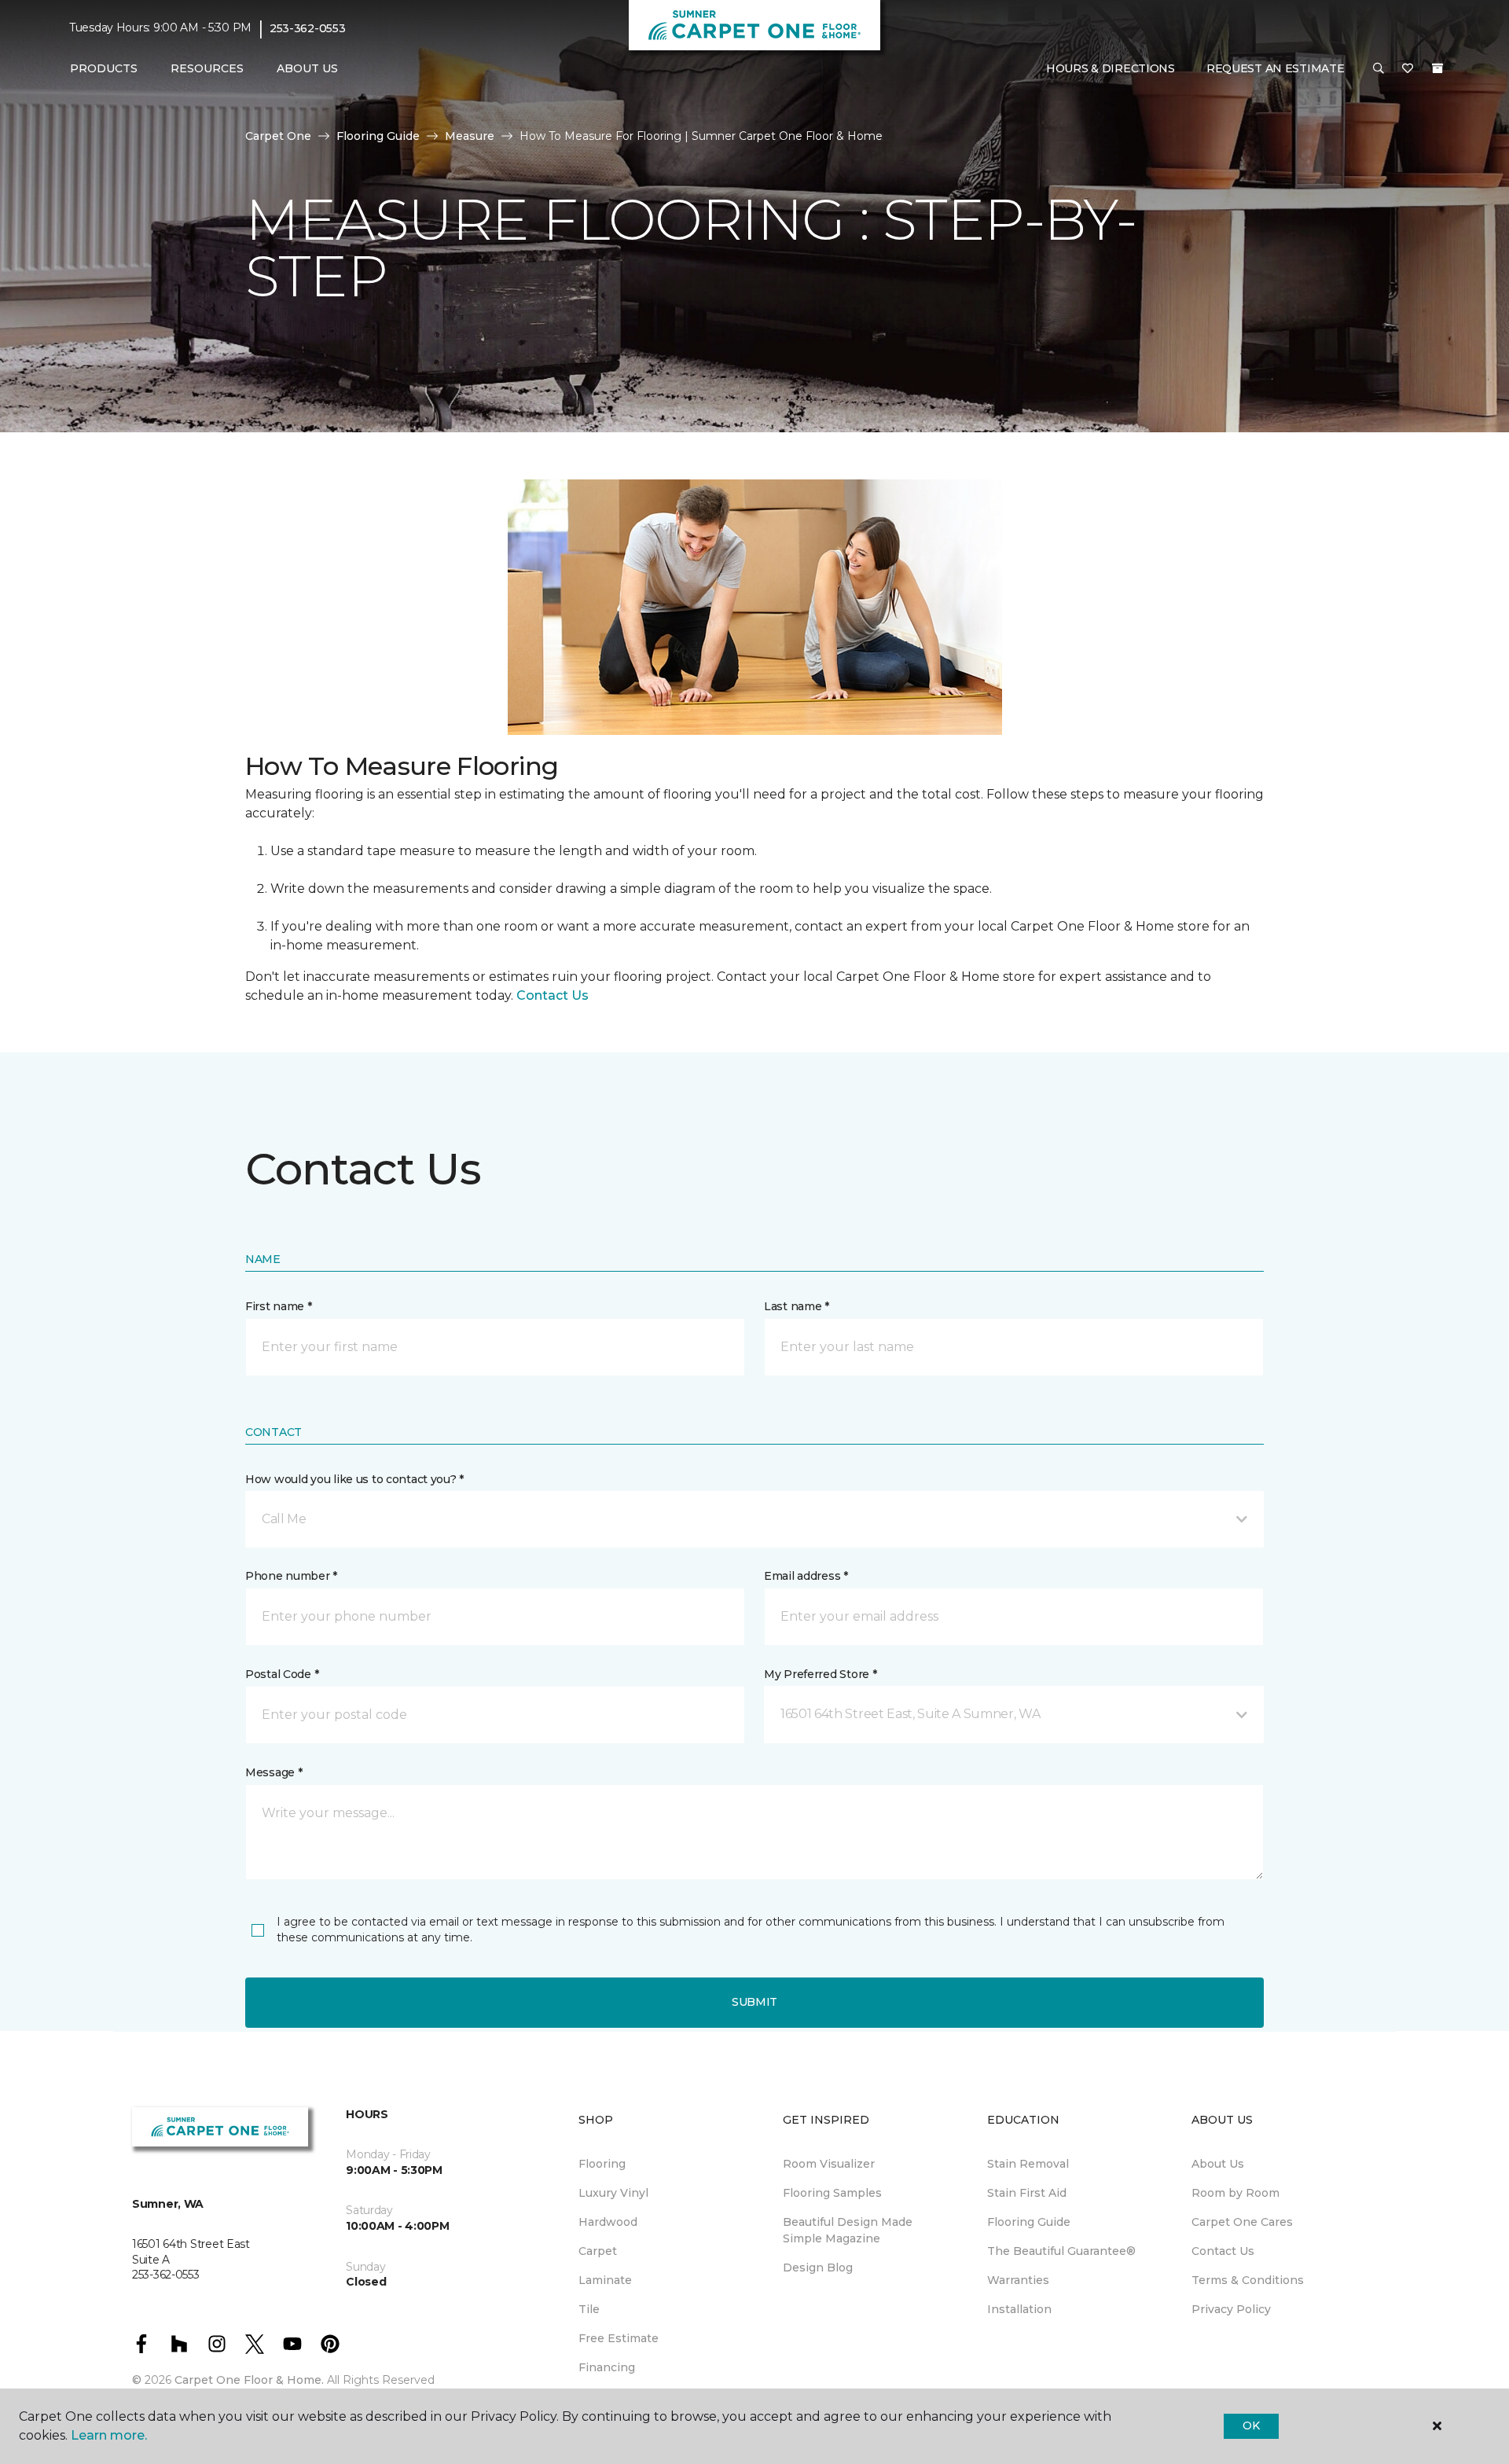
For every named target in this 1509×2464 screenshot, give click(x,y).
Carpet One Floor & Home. (249, 2380)
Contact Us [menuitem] (1223, 2251)
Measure (470, 136)
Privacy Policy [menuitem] (1231, 2309)
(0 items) (1437, 68)
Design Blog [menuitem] (818, 2268)
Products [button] (104, 68)
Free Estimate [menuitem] (619, 2338)
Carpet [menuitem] (598, 2251)
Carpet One (278, 136)
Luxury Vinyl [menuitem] (613, 2193)
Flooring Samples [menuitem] (832, 2193)
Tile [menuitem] (589, 2309)
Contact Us (553, 995)
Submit (754, 2002)
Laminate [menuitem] (605, 2280)
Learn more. (109, 2435)
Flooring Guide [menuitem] (1029, 2222)
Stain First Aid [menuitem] (1027, 2193)
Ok (1251, 2425)
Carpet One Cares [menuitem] (1242, 2222)
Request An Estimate (1276, 68)
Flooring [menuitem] (602, 2164)
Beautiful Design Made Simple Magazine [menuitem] (848, 2230)
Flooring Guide (378, 136)
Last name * (797, 1306)
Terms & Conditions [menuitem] (1248, 2280)
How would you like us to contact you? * (354, 1479)
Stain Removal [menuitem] (1028, 2164)
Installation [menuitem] (1019, 2309)
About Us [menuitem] (1218, 2164)
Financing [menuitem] (607, 2367)
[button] (1379, 69)
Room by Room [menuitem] (1235, 2193)
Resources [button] (207, 68)
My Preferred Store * (820, 1674)
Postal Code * (282, 1674)
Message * (274, 1772)
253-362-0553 (308, 28)
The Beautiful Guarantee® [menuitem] (1061, 2251)
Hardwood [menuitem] (608, 2222)
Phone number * (291, 1576)
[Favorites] (1408, 69)
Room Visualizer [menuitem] (829, 2164)
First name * (279, 1306)
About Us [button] (307, 68)
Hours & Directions (1111, 68)
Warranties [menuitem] (1018, 2280)
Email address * (806, 1576)
